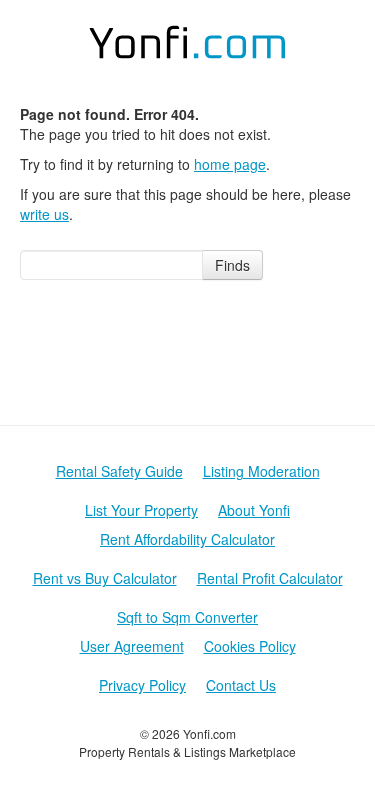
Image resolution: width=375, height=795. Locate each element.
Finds (232, 265)
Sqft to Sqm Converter (187, 617)
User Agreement (132, 646)
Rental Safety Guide (119, 471)
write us (44, 214)
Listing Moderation (261, 471)
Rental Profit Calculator (270, 578)
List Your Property (141, 510)
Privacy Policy (142, 685)
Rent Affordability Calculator (187, 539)
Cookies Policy (250, 646)
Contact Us (241, 685)
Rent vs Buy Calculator (105, 578)
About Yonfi (254, 510)
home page (230, 164)
